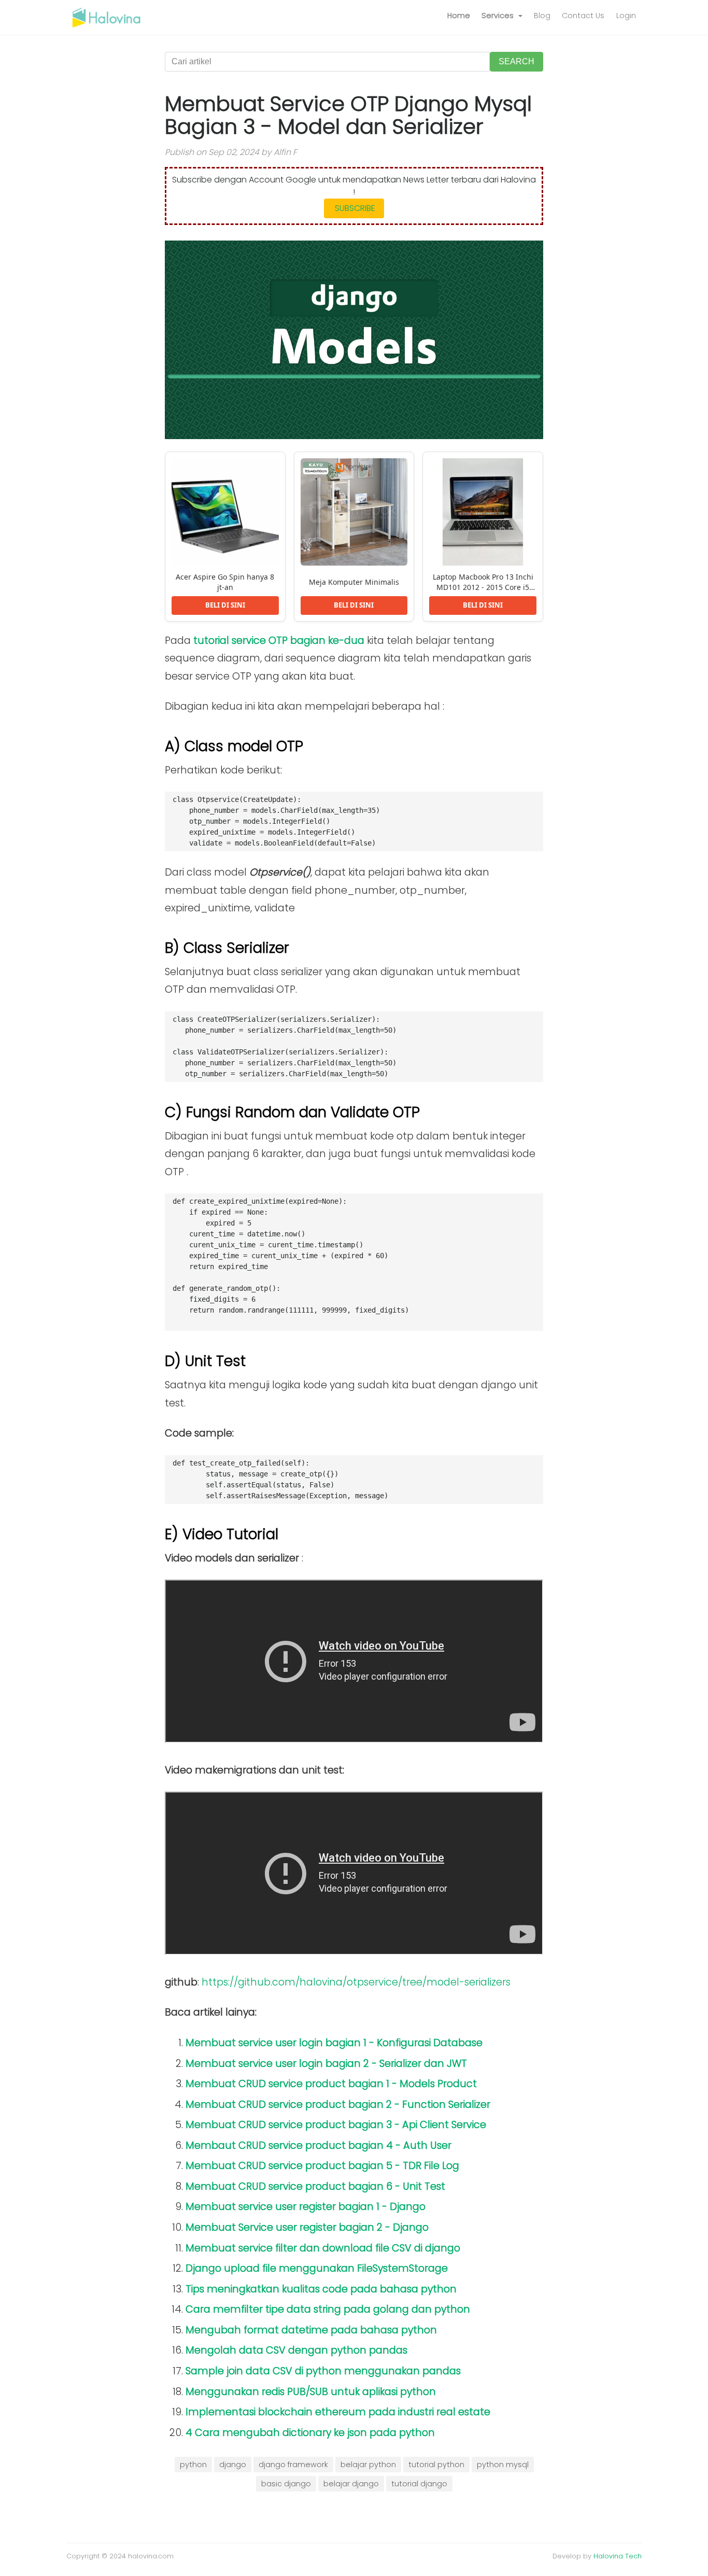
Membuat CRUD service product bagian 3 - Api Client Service (336, 2125)
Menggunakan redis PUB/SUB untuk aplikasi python (311, 2392)
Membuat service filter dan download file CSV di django (323, 2248)
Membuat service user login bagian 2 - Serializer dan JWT (326, 2064)
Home (459, 16)
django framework (293, 2465)
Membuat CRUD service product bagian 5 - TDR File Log (322, 2166)
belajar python (368, 2465)
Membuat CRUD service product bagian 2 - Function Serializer (338, 2105)
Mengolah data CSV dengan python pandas (296, 2350)
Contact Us (583, 16)
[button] (502, 16)
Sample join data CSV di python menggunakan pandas (323, 2371)
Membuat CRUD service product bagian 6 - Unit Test (315, 2186)
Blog (542, 16)
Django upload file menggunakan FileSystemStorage (317, 2268)
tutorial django (419, 2484)
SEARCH (516, 61)
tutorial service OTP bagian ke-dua (279, 641)
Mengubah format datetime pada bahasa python (311, 2330)
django (233, 2465)
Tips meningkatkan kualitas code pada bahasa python (321, 2289)
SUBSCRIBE (354, 208)
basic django (286, 2484)
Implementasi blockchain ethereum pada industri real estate (338, 2412)
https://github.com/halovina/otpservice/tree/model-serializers (356, 1982)
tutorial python (436, 2465)
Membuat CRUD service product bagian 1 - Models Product (331, 2084)
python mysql (503, 2465)
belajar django (351, 2484)
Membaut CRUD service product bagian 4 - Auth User (318, 2145)
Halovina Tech (618, 2556)
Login (626, 16)
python (193, 2465)
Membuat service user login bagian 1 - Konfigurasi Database (334, 2043)
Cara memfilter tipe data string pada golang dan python (328, 2309)
